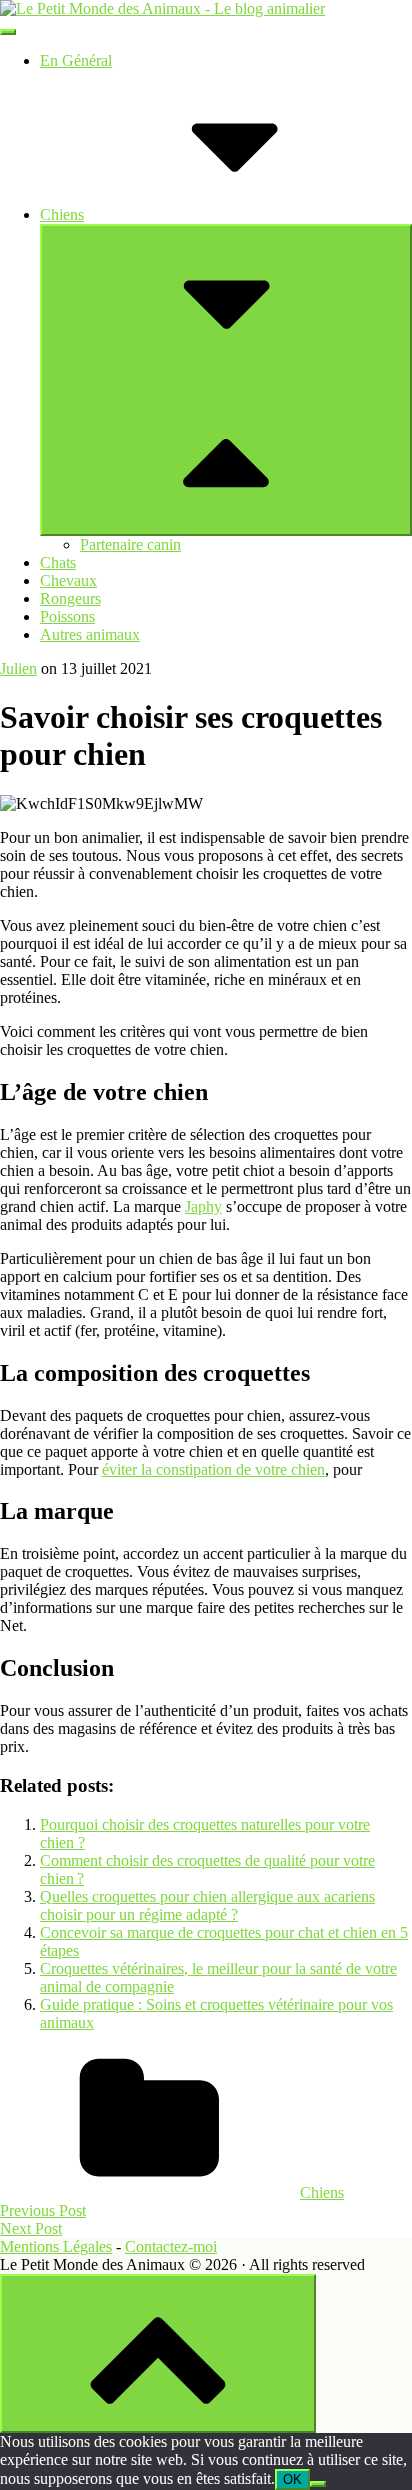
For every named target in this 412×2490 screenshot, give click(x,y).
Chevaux (68, 580)
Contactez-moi (171, 2246)
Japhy (203, 1206)
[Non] (318, 2484)
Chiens (62, 214)
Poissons (67, 616)
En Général (76, 60)
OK (292, 2479)
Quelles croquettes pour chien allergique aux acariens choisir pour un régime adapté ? (207, 1905)
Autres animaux (90, 634)
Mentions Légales (56, 2246)
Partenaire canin (130, 544)
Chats (58, 562)
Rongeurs (70, 598)
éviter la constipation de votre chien (213, 1469)
